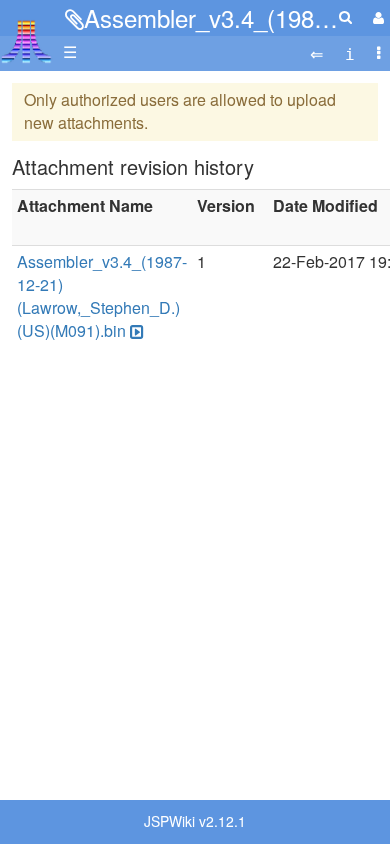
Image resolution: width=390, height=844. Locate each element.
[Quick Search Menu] (345, 16)
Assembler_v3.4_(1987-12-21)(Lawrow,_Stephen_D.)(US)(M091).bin (102, 296)
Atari (26, 41)
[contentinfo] (350, 52)
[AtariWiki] (26, 35)
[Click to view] (135, 331)
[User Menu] (376, 17)
